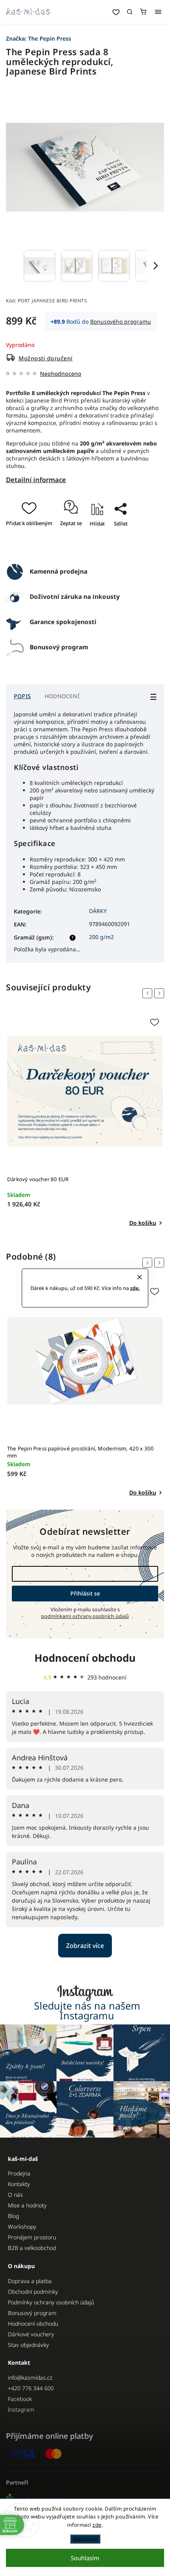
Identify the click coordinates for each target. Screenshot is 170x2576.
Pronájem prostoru (32, 2237)
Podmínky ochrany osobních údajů (51, 2302)
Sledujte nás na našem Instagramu (87, 2011)
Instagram (21, 2409)
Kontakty (19, 2184)
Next (161, 993)
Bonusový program (32, 2313)
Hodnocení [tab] (62, 696)
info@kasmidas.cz (30, 2377)
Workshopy (22, 2227)
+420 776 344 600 (31, 2388)
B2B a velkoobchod (32, 2248)
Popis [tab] (22, 696)
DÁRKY (98, 911)
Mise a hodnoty (27, 2205)
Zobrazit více (85, 1946)
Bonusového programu (121, 322)
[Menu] (158, 12)
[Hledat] (130, 12)
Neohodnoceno (60, 374)
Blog (13, 2216)
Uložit (79, 547)
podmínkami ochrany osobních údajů (85, 1616)
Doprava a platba (30, 2281)
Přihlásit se (85, 1593)
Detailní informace (36, 480)
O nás (15, 2195)
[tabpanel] (85, 1121)
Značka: (39, 38)
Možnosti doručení (46, 358)
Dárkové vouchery (31, 2334)
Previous (149, 993)
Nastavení (85, 2539)
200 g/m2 (101, 937)
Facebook (20, 2399)
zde (97, 2525)
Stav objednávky (28, 2345)
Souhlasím (85, 2558)
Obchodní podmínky (33, 2292)
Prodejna (19, 2173)
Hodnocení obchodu (85, 1658)
